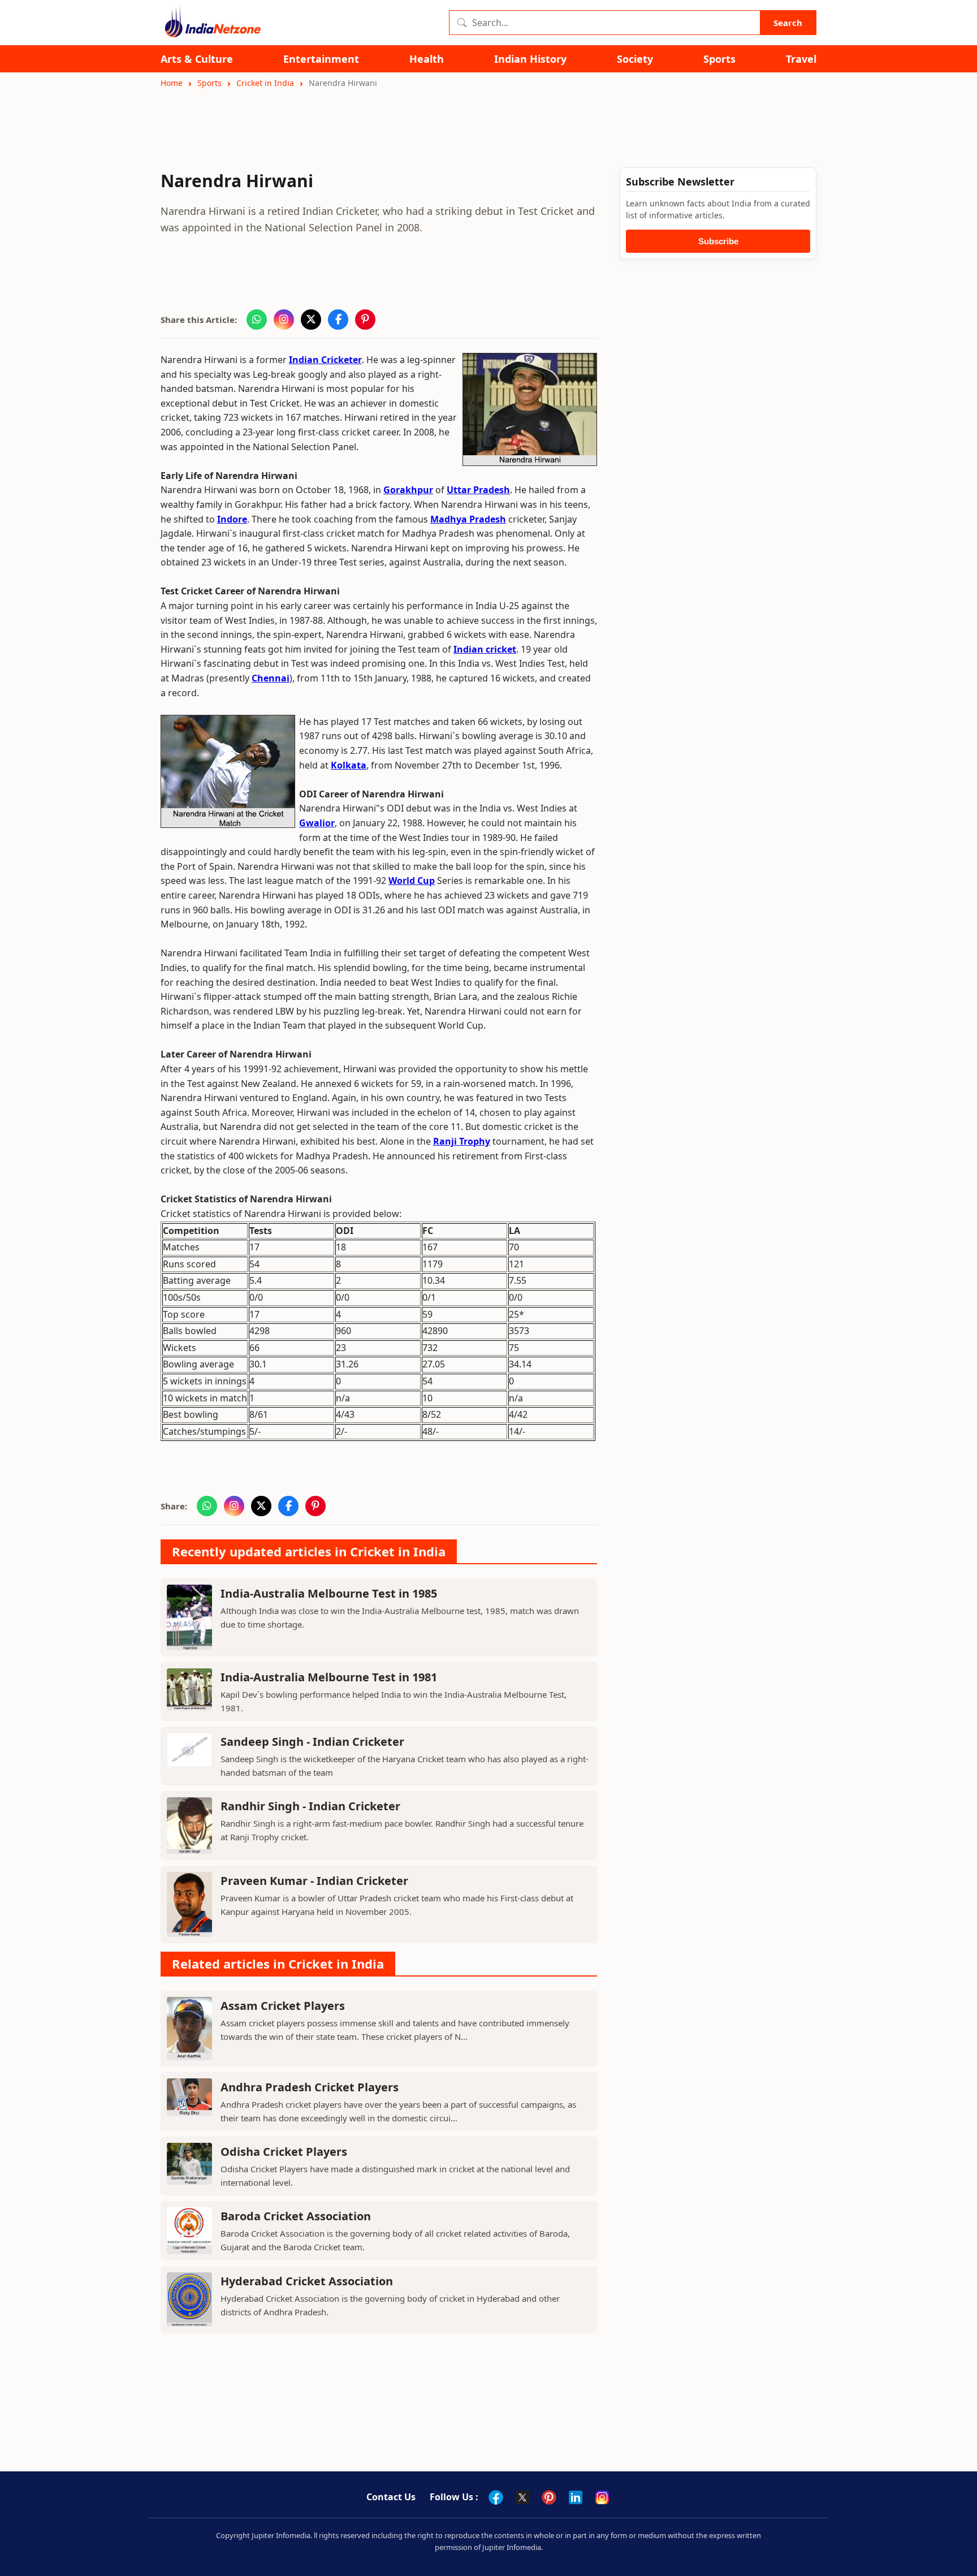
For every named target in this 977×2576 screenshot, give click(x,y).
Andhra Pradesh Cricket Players (310, 2087)
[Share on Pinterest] (365, 320)
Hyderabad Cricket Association (307, 2281)
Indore (232, 519)
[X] (522, 2497)
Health (427, 59)
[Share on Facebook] (338, 320)
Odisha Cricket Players (284, 2152)
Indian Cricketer (325, 360)
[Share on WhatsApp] (257, 320)
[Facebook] (496, 2497)
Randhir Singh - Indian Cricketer (310, 1806)
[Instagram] (602, 2497)
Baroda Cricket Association (296, 2216)
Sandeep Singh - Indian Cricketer (312, 1742)
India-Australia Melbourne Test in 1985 (329, 1593)
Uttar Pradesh (478, 490)
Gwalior (317, 823)
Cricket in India (265, 83)
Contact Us (391, 2497)
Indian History (530, 59)
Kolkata (349, 765)
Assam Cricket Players (283, 2006)
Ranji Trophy (462, 1141)
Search (788, 23)
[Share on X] (311, 320)
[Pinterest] (549, 2497)
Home (172, 83)
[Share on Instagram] (284, 320)
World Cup (412, 881)
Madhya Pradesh (468, 519)
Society (635, 59)
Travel (801, 59)
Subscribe (718, 241)
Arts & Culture (197, 59)
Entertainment (321, 59)
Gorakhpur (408, 490)
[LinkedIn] (576, 2497)
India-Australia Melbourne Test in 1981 (329, 1677)
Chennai (271, 678)
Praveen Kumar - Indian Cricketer (314, 1881)
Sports (719, 59)
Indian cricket (485, 649)
